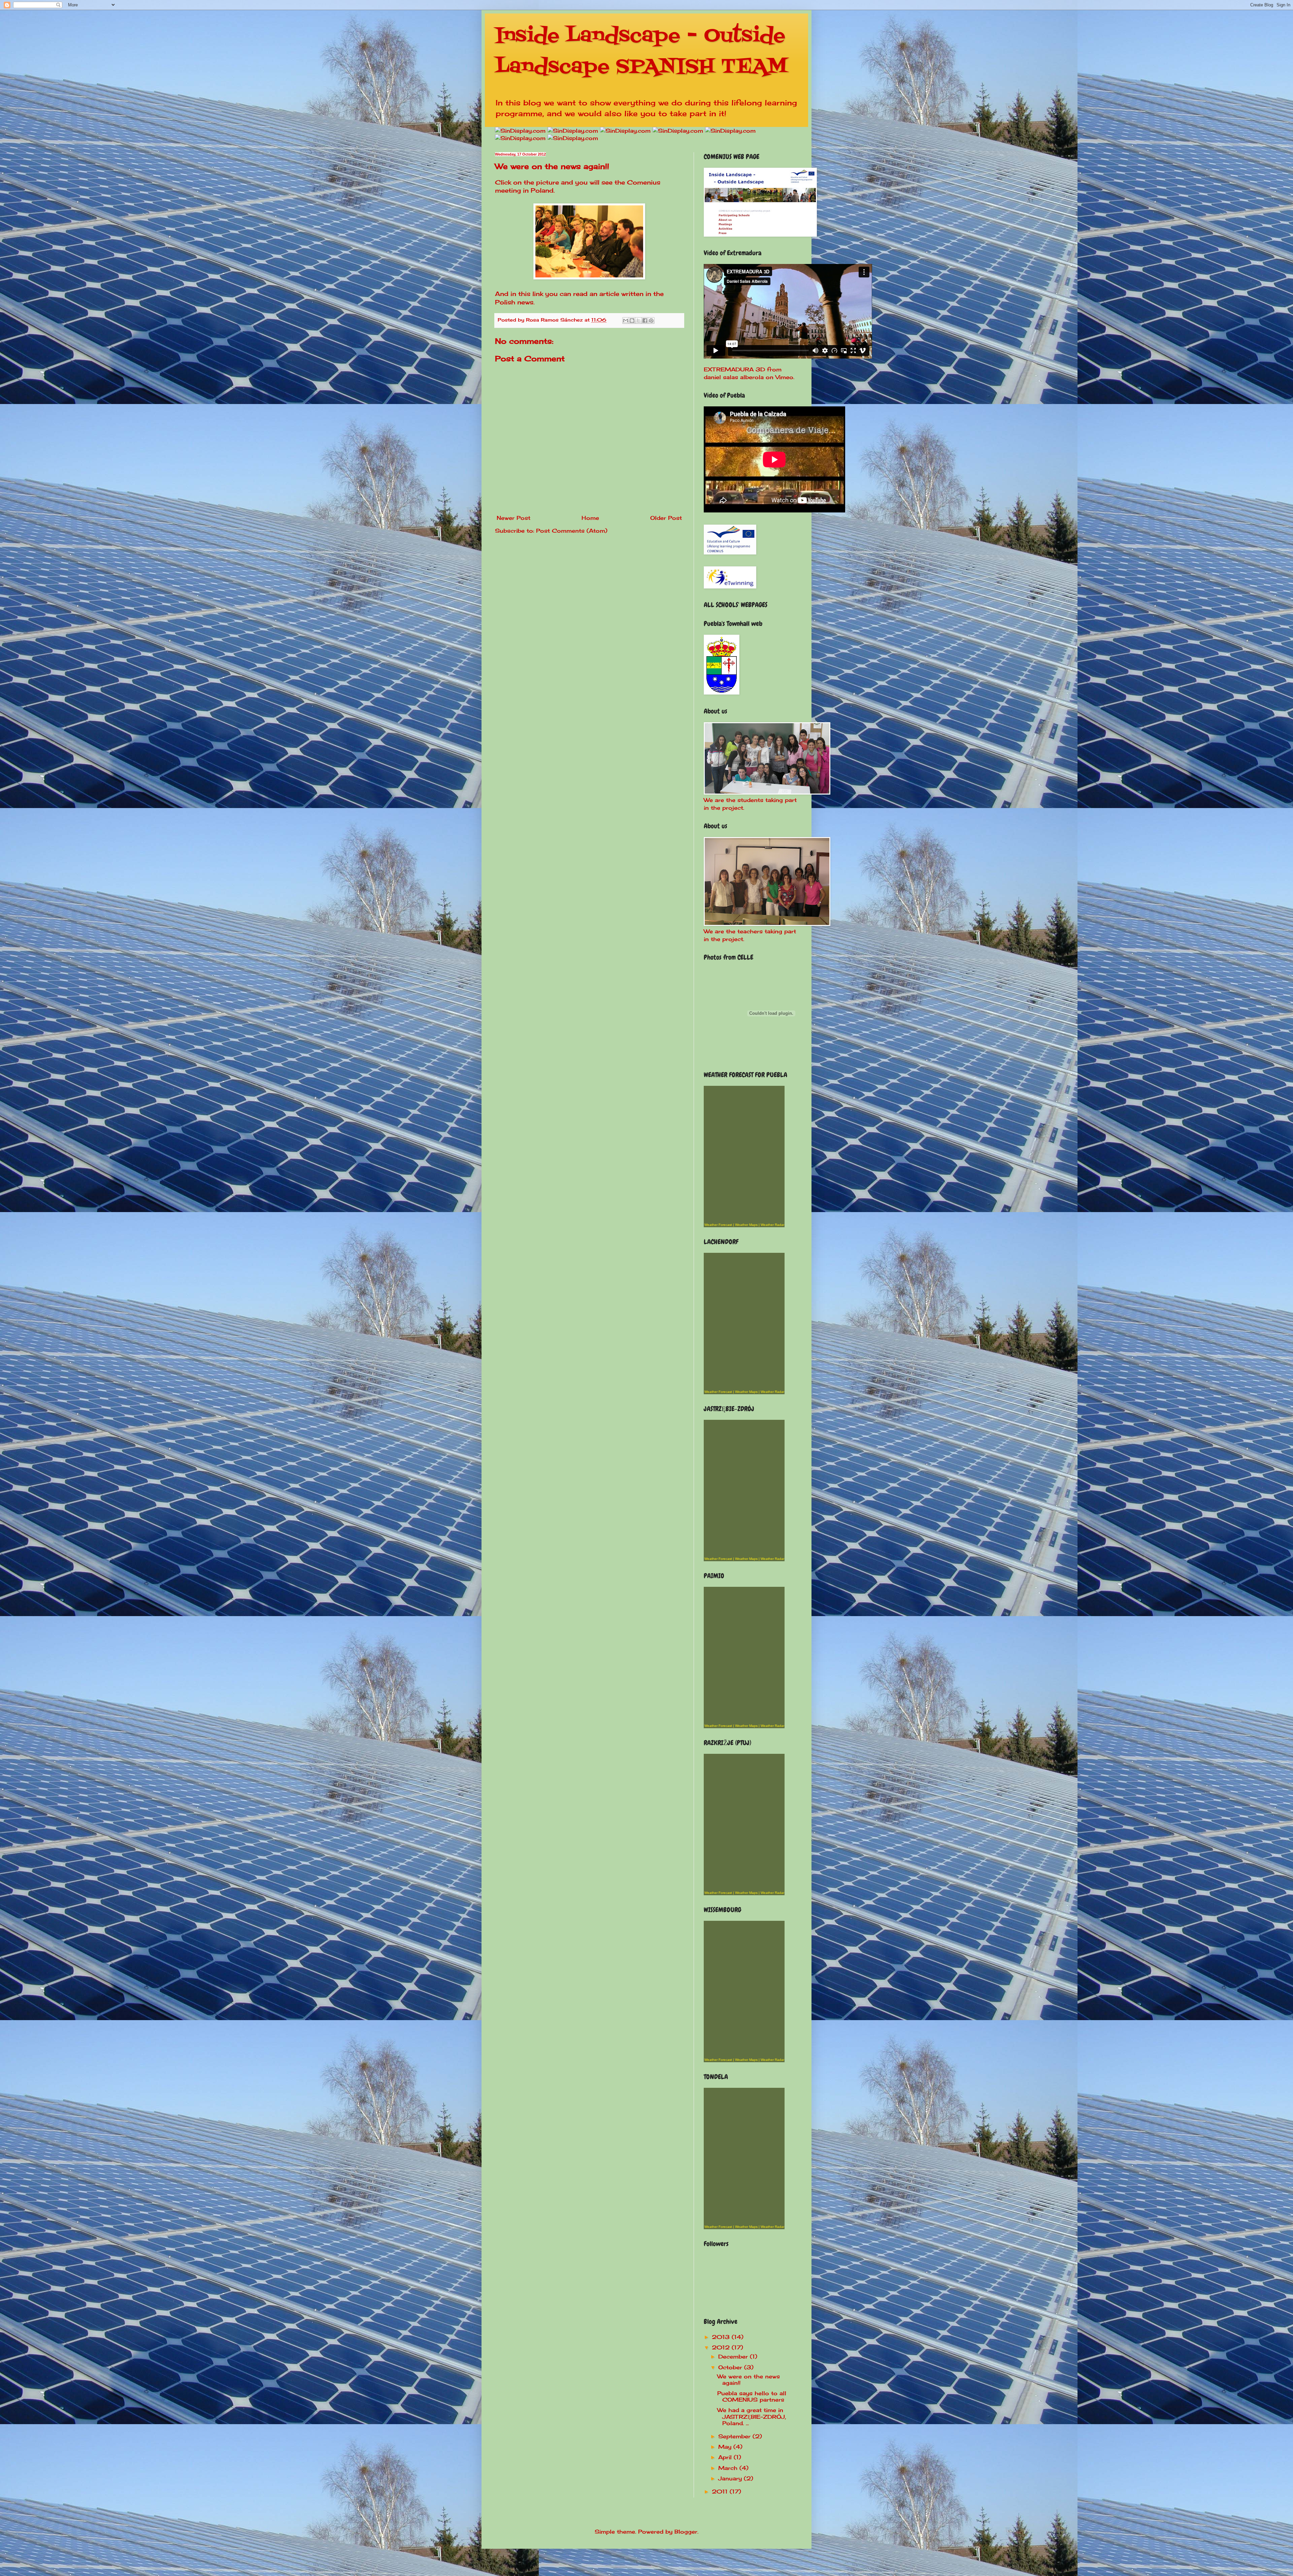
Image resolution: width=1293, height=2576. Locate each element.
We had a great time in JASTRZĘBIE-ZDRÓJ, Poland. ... (752, 2416)
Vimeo (784, 377)
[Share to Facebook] (645, 321)
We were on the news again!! (749, 2380)
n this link (528, 294)
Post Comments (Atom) (572, 531)
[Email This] (626, 321)
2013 (722, 2337)
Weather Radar (772, 1225)
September (735, 2436)
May (726, 2447)
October (731, 2367)
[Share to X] (638, 321)
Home (590, 518)
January (731, 2478)
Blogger (686, 2532)
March (729, 2468)
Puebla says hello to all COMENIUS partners (752, 2396)
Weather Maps (746, 1225)
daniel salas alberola (734, 377)
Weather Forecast (718, 1225)
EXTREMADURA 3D (734, 369)
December (734, 2356)
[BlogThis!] (632, 321)
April (726, 2457)
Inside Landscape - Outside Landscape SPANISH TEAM (641, 52)
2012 (722, 2347)
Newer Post (513, 518)
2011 (721, 2491)
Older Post (666, 518)
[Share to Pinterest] (651, 321)
